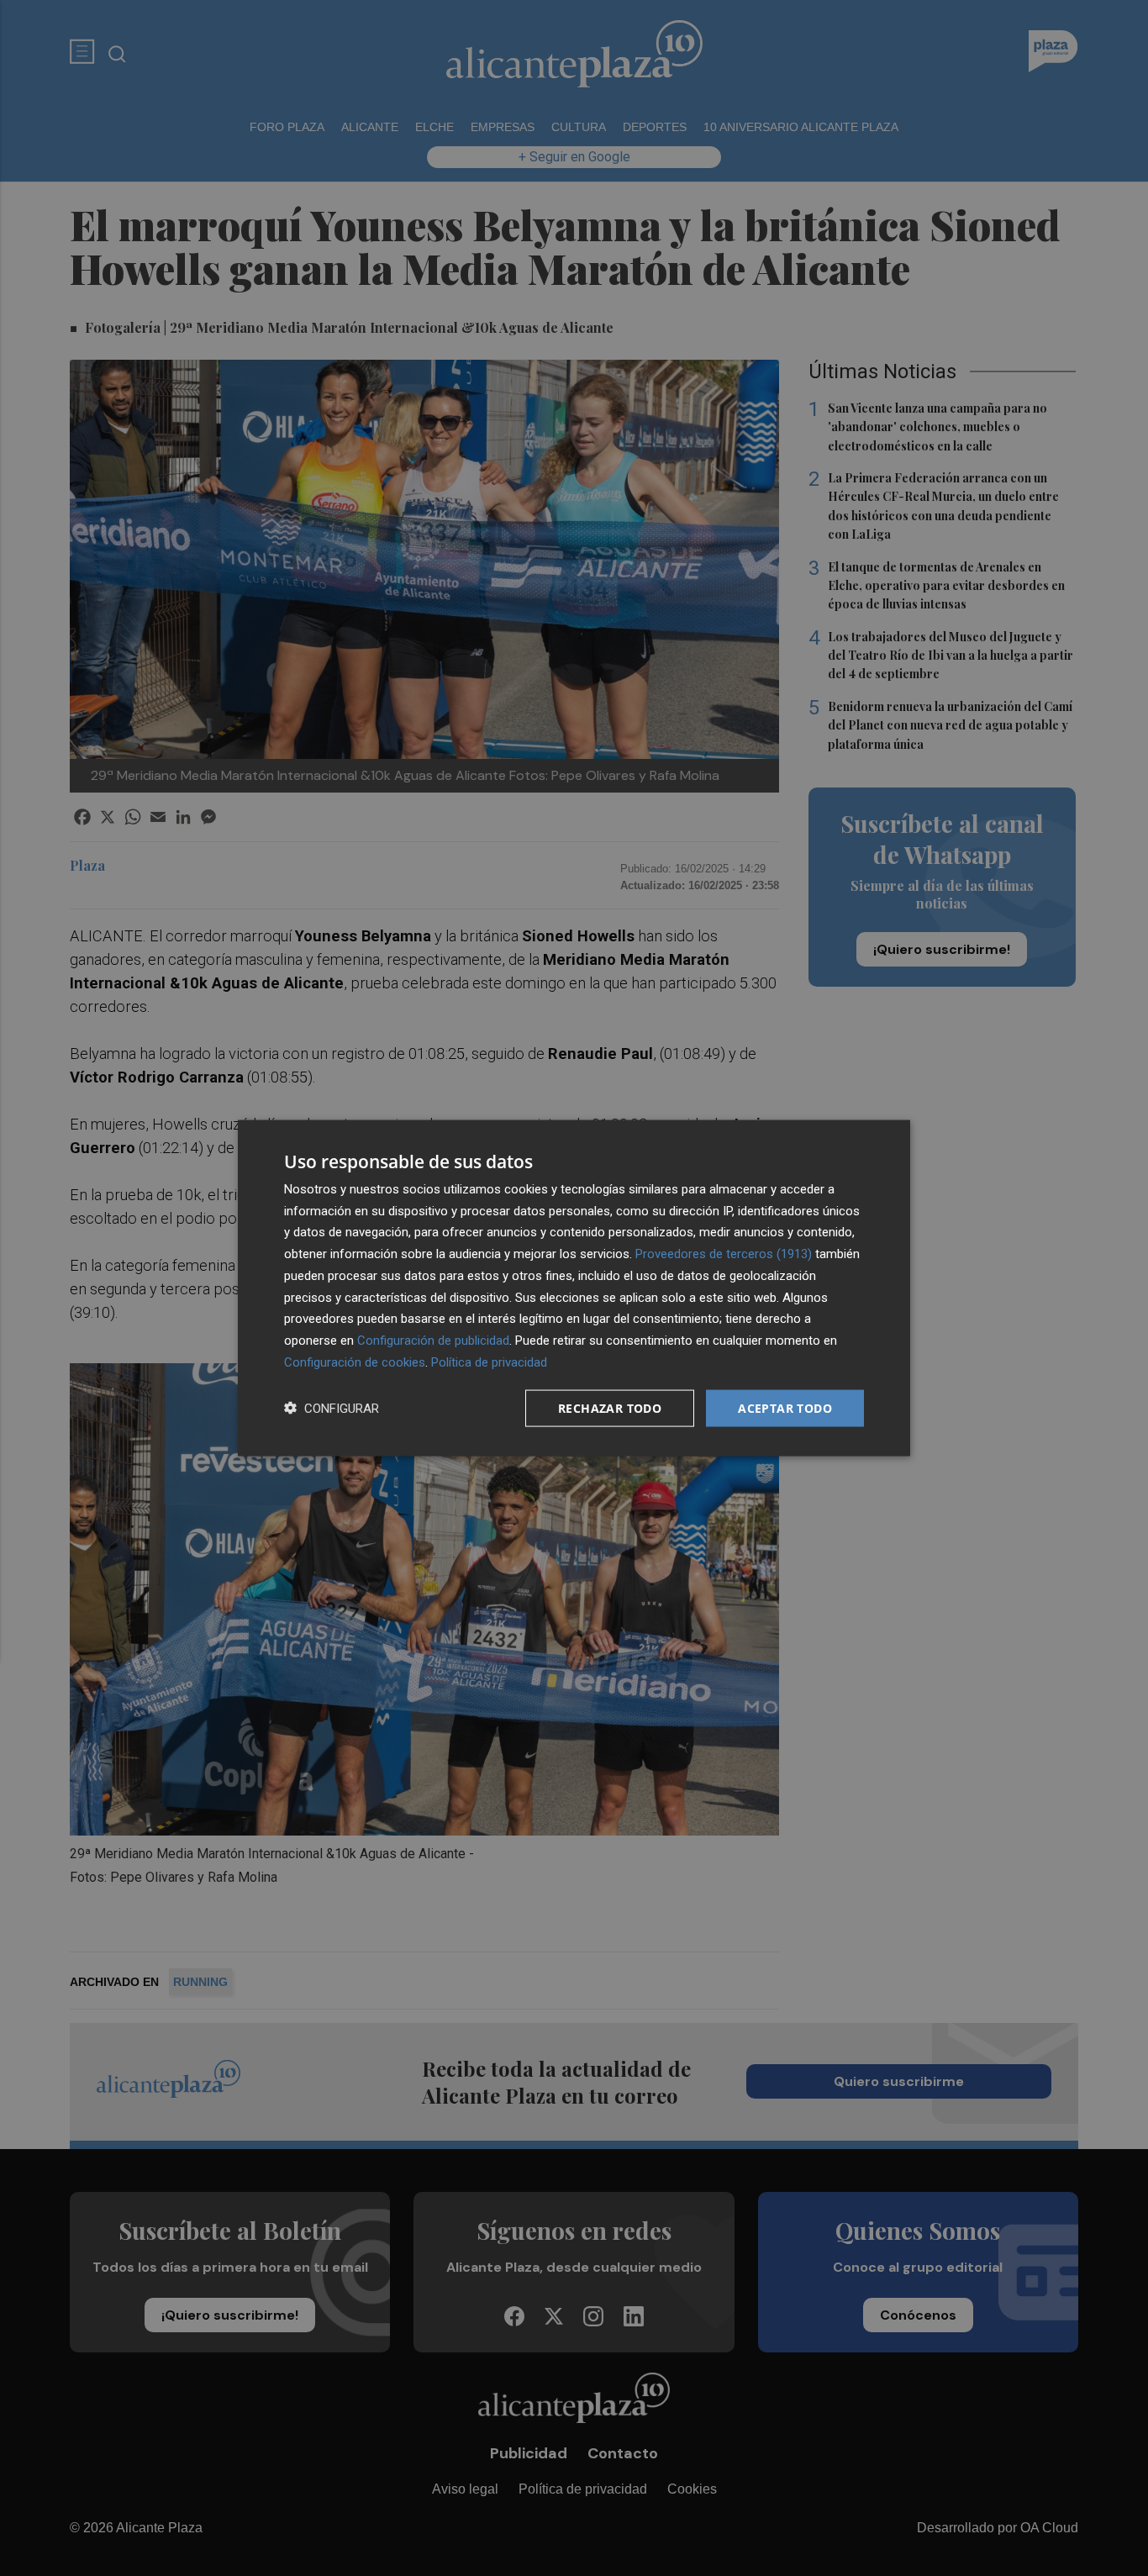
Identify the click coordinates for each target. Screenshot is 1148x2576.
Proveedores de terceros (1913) (724, 1254)
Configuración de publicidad (433, 1341)
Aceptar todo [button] (785, 1407)
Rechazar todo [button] (610, 1407)
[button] (332, 1408)
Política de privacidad (489, 1362)
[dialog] (574, 1288)
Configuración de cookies (355, 1362)
